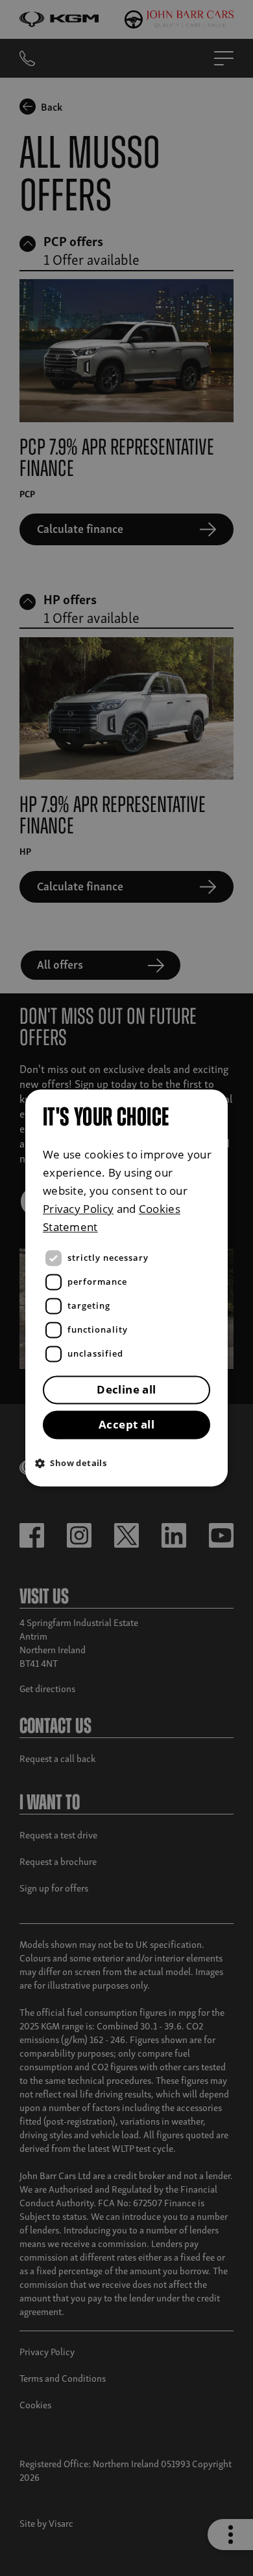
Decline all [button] (126, 1390)
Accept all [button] (126, 1425)
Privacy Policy (78, 1209)
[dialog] (126, 1288)
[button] (130, 1463)
